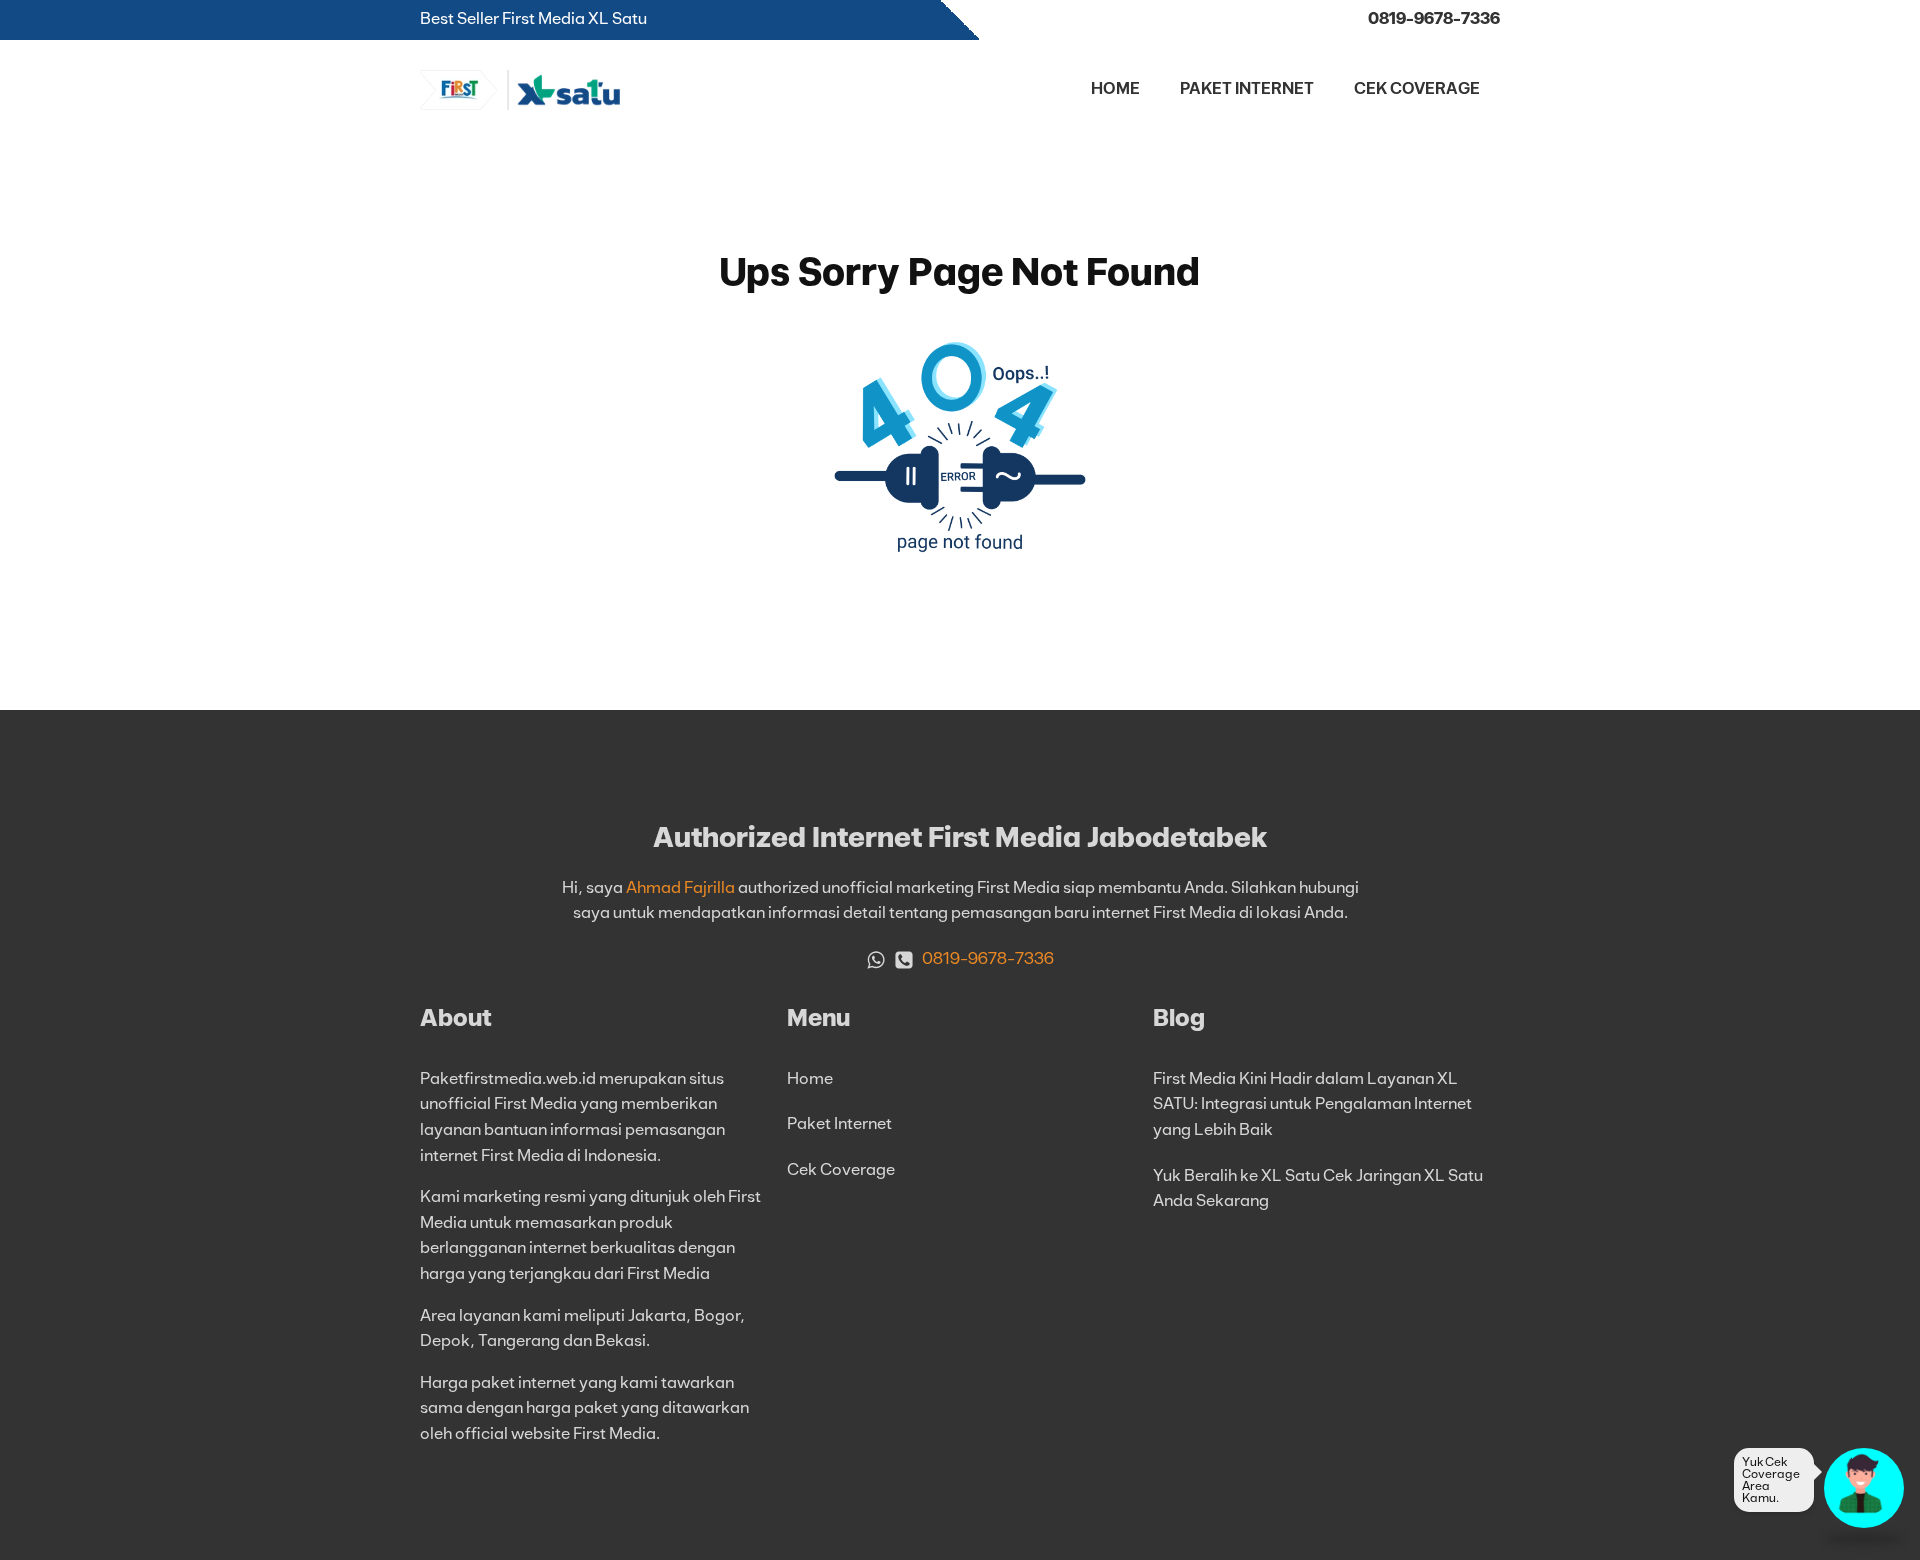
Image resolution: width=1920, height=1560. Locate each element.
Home (1115, 89)
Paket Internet (1247, 89)
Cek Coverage (1417, 89)
